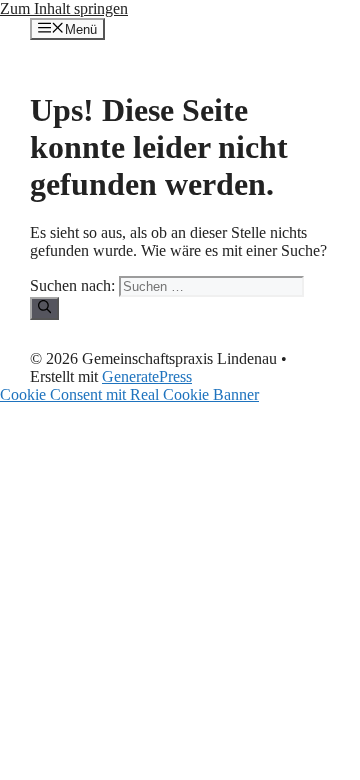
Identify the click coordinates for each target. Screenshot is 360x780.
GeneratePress (147, 376)
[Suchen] (44, 308)
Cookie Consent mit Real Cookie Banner (129, 394)
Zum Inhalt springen (64, 8)
